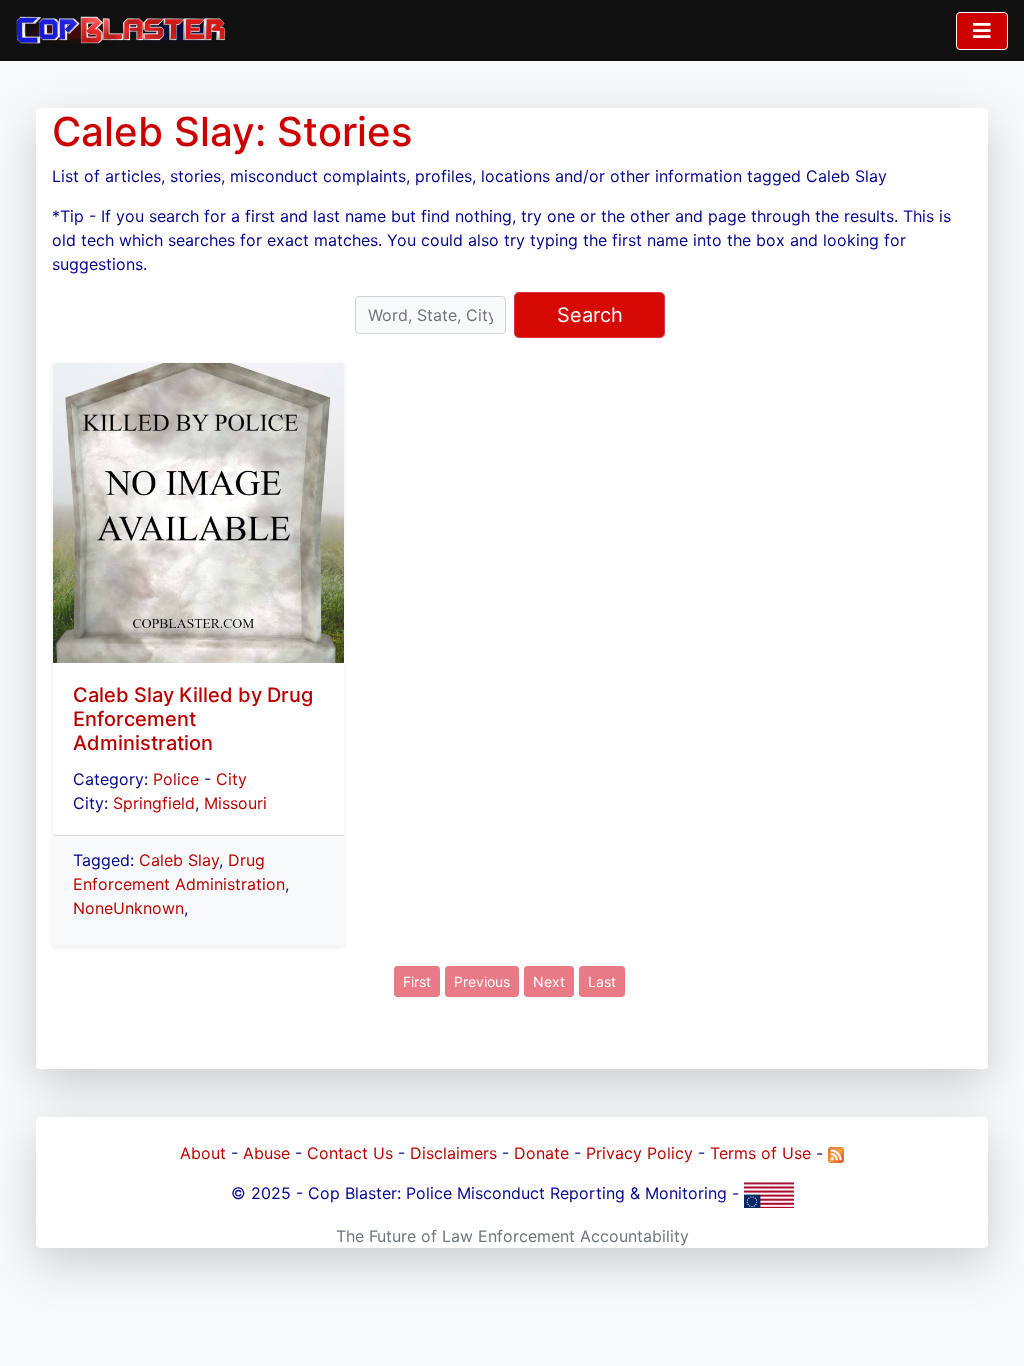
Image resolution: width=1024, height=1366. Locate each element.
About (203, 1153)
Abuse (266, 1153)
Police (176, 779)
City (231, 779)
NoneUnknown (128, 908)
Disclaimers (453, 1153)
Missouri (235, 803)
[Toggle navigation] (982, 31)
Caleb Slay (179, 860)
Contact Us (350, 1153)
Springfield (154, 803)
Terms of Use (760, 1153)
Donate (541, 1153)
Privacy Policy (639, 1153)
